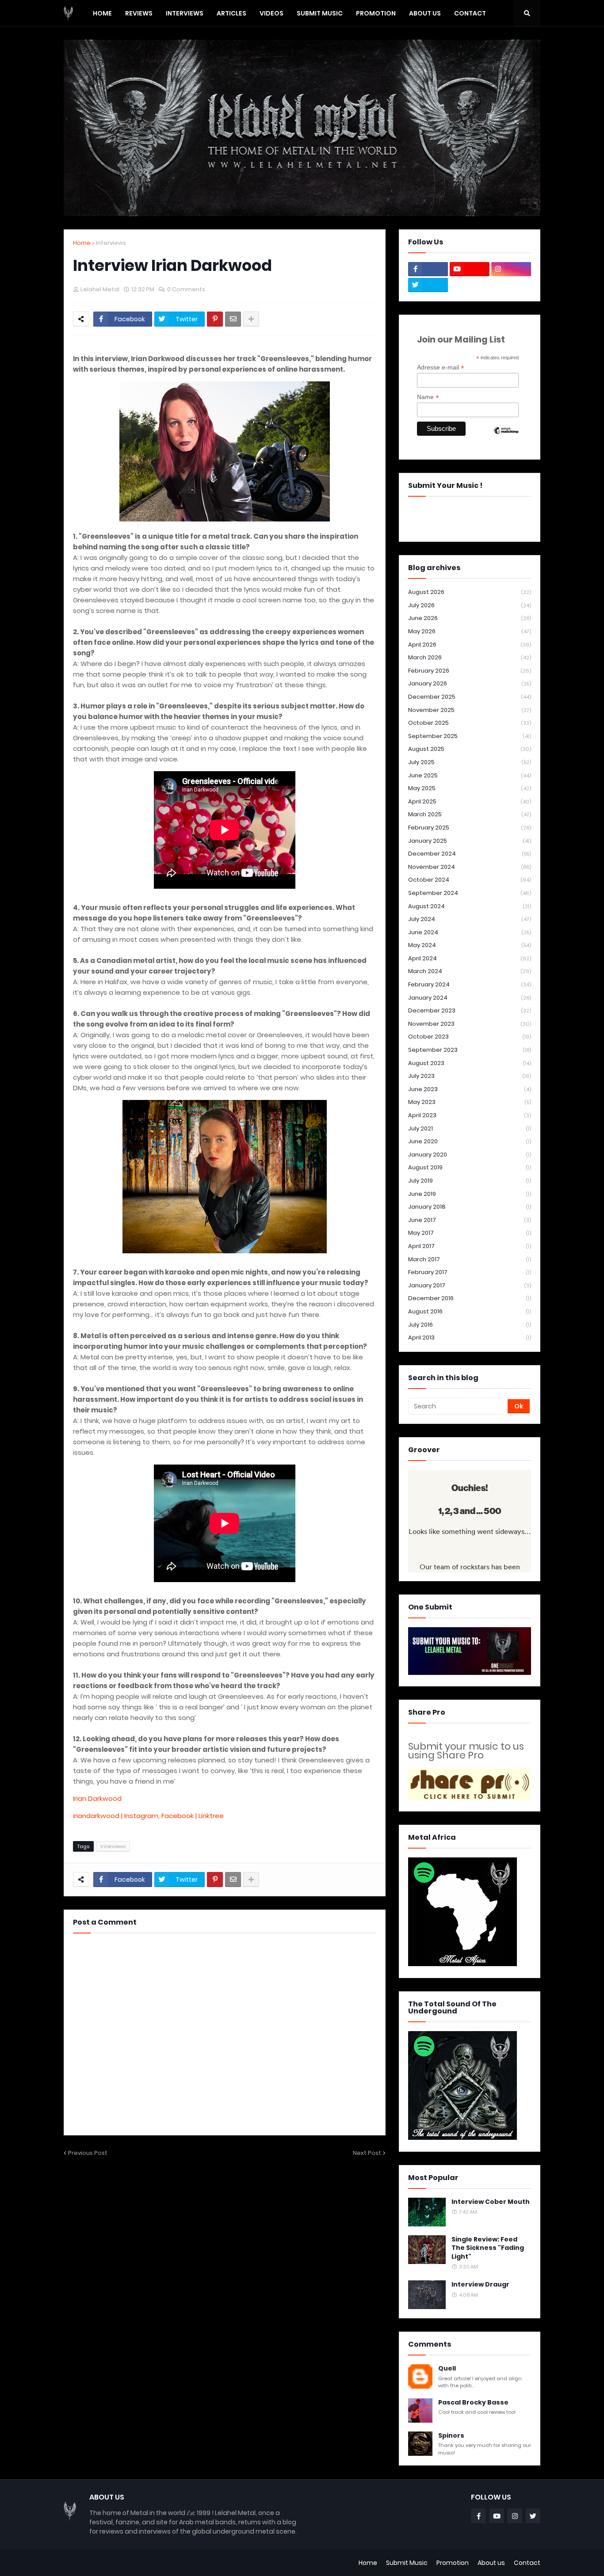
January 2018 (470, 1207)
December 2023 (470, 1010)
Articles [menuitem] (231, 13)
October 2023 (470, 1037)
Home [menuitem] (102, 13)
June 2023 (470, 1089)
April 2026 (470, 645)
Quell (447, 2369)
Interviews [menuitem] (185, 13)
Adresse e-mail (441, 367)
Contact (527, 2563)
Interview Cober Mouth (491, 2202)
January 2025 (470, 841)
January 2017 (470, 1285)
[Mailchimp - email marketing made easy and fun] (506, 438)
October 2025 (470, 723)
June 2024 (470, 932)
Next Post (367, 2153)
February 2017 (470, 1272)
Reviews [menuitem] (139, 13)
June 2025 (470, 775)
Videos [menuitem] (271, 13)
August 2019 (470, 1167)
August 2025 (470, 749)
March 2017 (470, 1259)
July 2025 (470, 762)
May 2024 (470, 945)
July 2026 (470, 605)
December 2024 (470, 854)
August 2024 (470, 906)
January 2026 (470, 683)
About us (491, 2563)
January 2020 (470, 1155)
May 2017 (470, 1233)
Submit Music (407, 2563)
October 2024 (470, 880)
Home (82, 243)
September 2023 (470, 1050)
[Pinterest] (215, 319)
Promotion (453, 2563)
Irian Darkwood (97, 1798)
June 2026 (470, 618)
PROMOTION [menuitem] (376, 13)
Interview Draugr (480, 2285)
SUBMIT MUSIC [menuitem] (320, 13)
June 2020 (470, 1141)
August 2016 (470, 1311)
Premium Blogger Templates (108, 2563)
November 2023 (470, 1024)
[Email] (233, 319)
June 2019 (470, 1194)
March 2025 (470, 814)
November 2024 (470, 867)
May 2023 (470, 1102)
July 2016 (470, 1325)
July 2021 (470, 1128)
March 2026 (470, 657)
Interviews (111, 243)
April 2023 (470, 1115)
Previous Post (88, 2153)
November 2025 (470, 710)
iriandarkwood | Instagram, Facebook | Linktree (148, 1816)
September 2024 (470, 893)
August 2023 (470, 1063)
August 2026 (470, 592)
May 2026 (470, 631)
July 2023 (470, 1076)
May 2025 (470, 788)
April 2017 (470, 1246)
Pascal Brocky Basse (473, 2403)
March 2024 (470, 971)
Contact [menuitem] (470, 13)
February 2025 (470, 828)
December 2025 (470, 697)
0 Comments (186, 289)
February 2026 (470, 671)
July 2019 (470, 1181)
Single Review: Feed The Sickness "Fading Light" (488, 2248)
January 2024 (470, 998)
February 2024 (470, 984)
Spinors (451, 2436)
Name (428, 397)
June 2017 (470, 1220)
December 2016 (470, 1298)
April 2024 (470, 958)
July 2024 (470, 919)
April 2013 (470, 1337)
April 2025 (470, 801)
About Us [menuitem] (425, 13)
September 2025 (470, 736)
